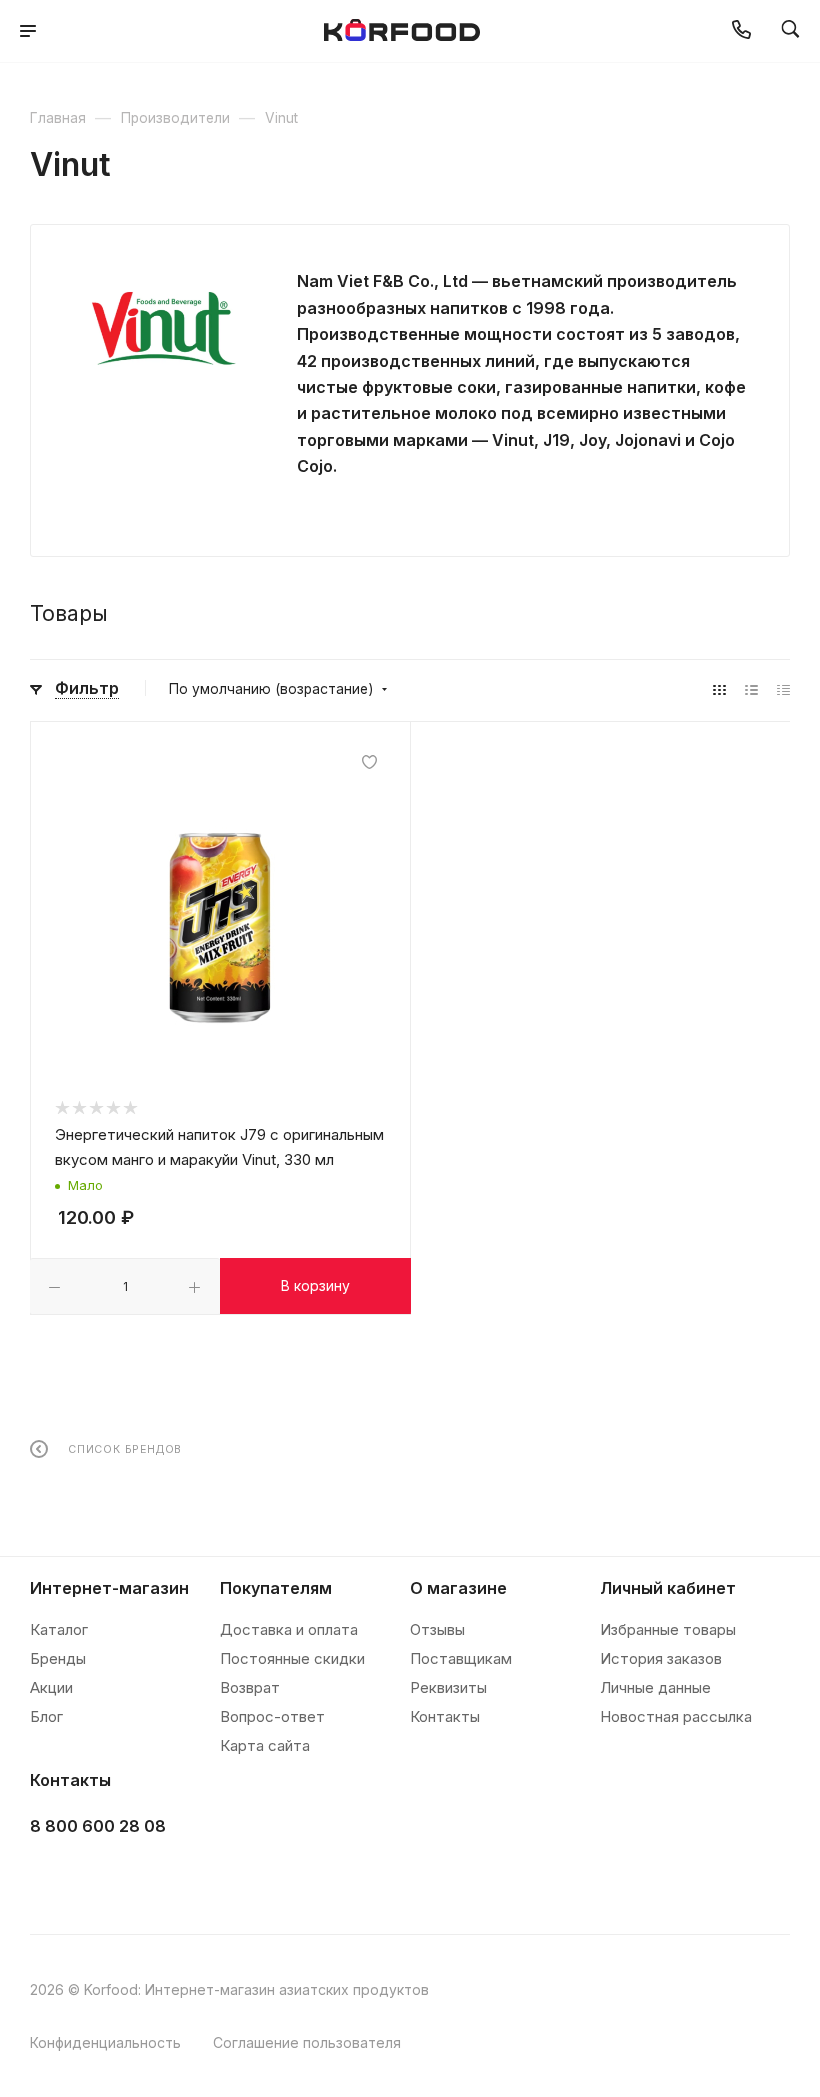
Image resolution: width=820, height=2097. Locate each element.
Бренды (58, 1658)
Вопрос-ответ (272, 1716)
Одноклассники (151, 1876)
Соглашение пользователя (307, 2042)
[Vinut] (164, 327)
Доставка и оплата (289, 1629)
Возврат (250, 1687)
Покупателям (276, 1588)
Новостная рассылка (676, 1716)
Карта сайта (265, 1745)
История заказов (661, 1658)
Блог (46, 1716)
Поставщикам (461, 1658)
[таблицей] (783, 689)
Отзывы (437, 1629)
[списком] (751, 689)
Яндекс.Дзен (201, 1876)
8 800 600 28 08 (98, 1826)
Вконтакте (51, 1876)
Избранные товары (668, 1629)
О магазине (458, 1588)
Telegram (101, 1876)
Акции (51, 1687)
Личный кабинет (668, 1588)
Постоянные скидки (292, 1658)
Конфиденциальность (105, 2042)
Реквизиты (448, 1687)
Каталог (59, 1629)
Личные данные (655, 1687)
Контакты (445, 1716)
